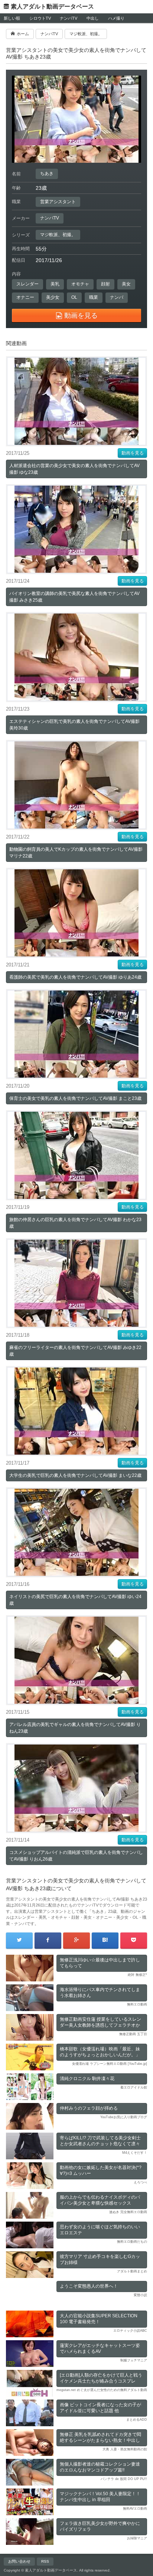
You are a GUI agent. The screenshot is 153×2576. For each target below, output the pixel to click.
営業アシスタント (58, 202)
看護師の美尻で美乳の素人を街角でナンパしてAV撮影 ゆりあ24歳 (75, 977)
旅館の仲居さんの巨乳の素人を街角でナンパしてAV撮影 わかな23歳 (75, 1223)
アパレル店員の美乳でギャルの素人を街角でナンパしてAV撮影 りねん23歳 (75, 1728)
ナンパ (117, 297)
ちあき (47, 173)
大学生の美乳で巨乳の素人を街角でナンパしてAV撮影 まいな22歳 (75, 1475)
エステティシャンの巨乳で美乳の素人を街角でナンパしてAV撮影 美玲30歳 (74, 725)
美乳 (55, 284)
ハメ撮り (116, 18)
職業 (94, 297)
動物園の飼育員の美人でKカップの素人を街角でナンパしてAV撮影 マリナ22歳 (76, 853)
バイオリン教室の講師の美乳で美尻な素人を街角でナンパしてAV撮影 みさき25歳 (74, 597)
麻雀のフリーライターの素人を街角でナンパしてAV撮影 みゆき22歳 (75, 1351)
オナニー (25, 297)
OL (74, 297)
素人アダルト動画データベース (52, 6)
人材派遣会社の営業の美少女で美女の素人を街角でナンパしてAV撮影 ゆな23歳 (74, 469)
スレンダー (27, 284)
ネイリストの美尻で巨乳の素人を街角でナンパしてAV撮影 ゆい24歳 (75, 1600)
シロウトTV (40, 18)
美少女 (53, 297)
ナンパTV (69, 18)
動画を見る (133, 453)
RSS (45, 2561)
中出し (93, 18)
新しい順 (12, 18)
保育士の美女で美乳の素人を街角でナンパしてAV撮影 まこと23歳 (75, 1098)
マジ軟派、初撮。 (58, 235)
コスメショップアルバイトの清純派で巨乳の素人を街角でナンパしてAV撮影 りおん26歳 (76, 1856)
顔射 (105, 284)
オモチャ (80, 284)
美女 (126, 284)
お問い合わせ (19, 2561)
